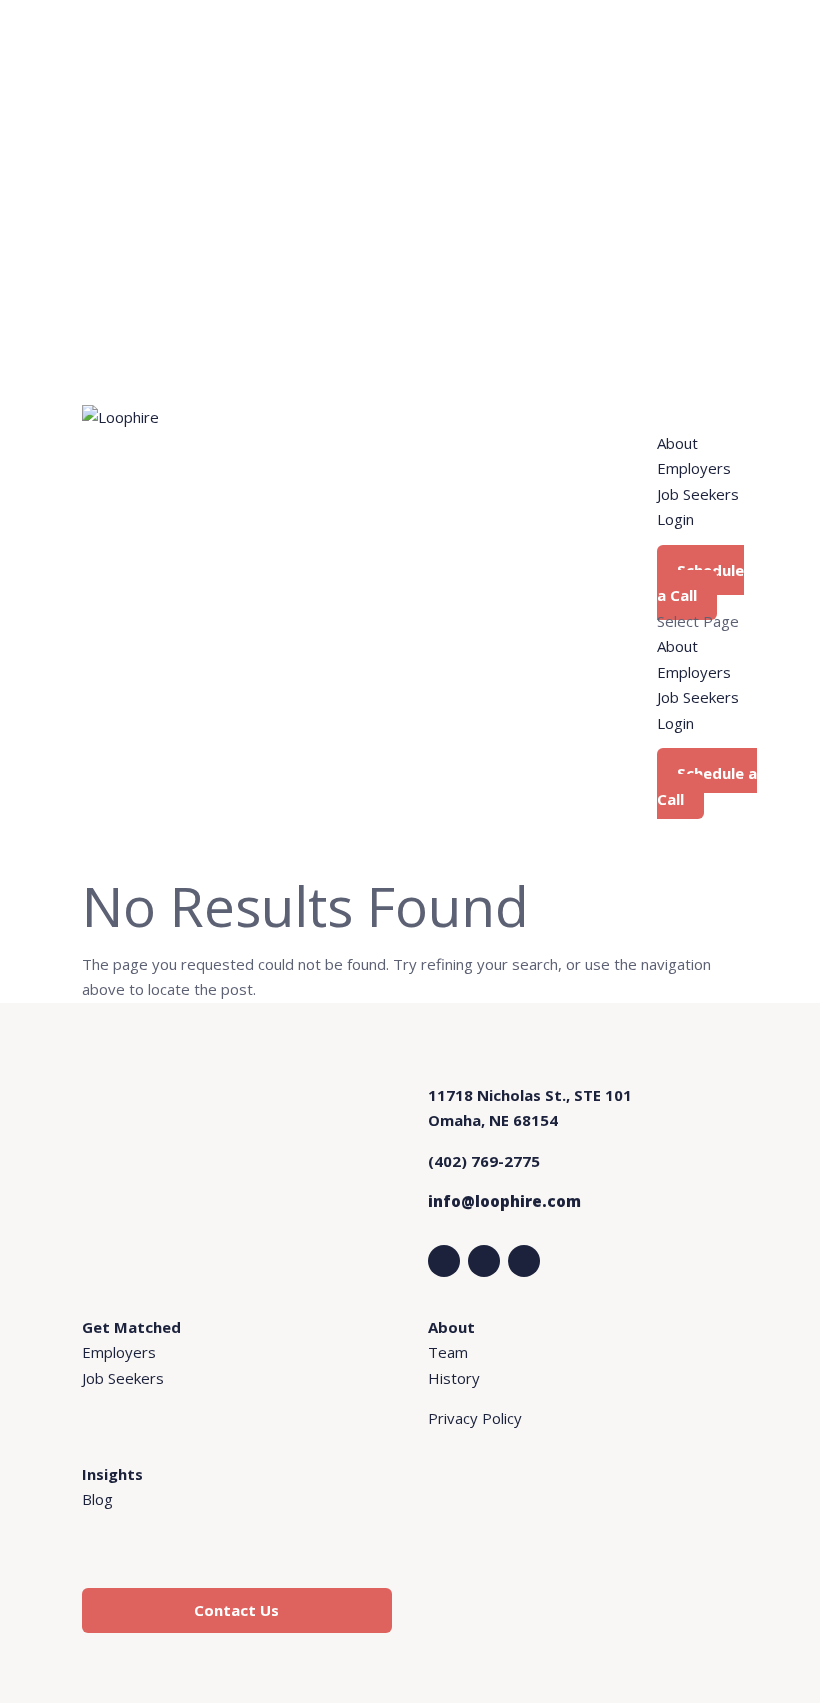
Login (675, 519)
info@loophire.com (504, 1201)
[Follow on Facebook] (524, 1261)
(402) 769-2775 (484, 1161)
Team (448, 1352)
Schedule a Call (700, 583)
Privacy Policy (475, 1418)
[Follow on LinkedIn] (444, 1261)
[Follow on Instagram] (484, 1261)
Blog (97, 1499)
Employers (694, 468)
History (454, 1378)
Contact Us (236, 1610)
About (677, 443)
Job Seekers (698, 494)
